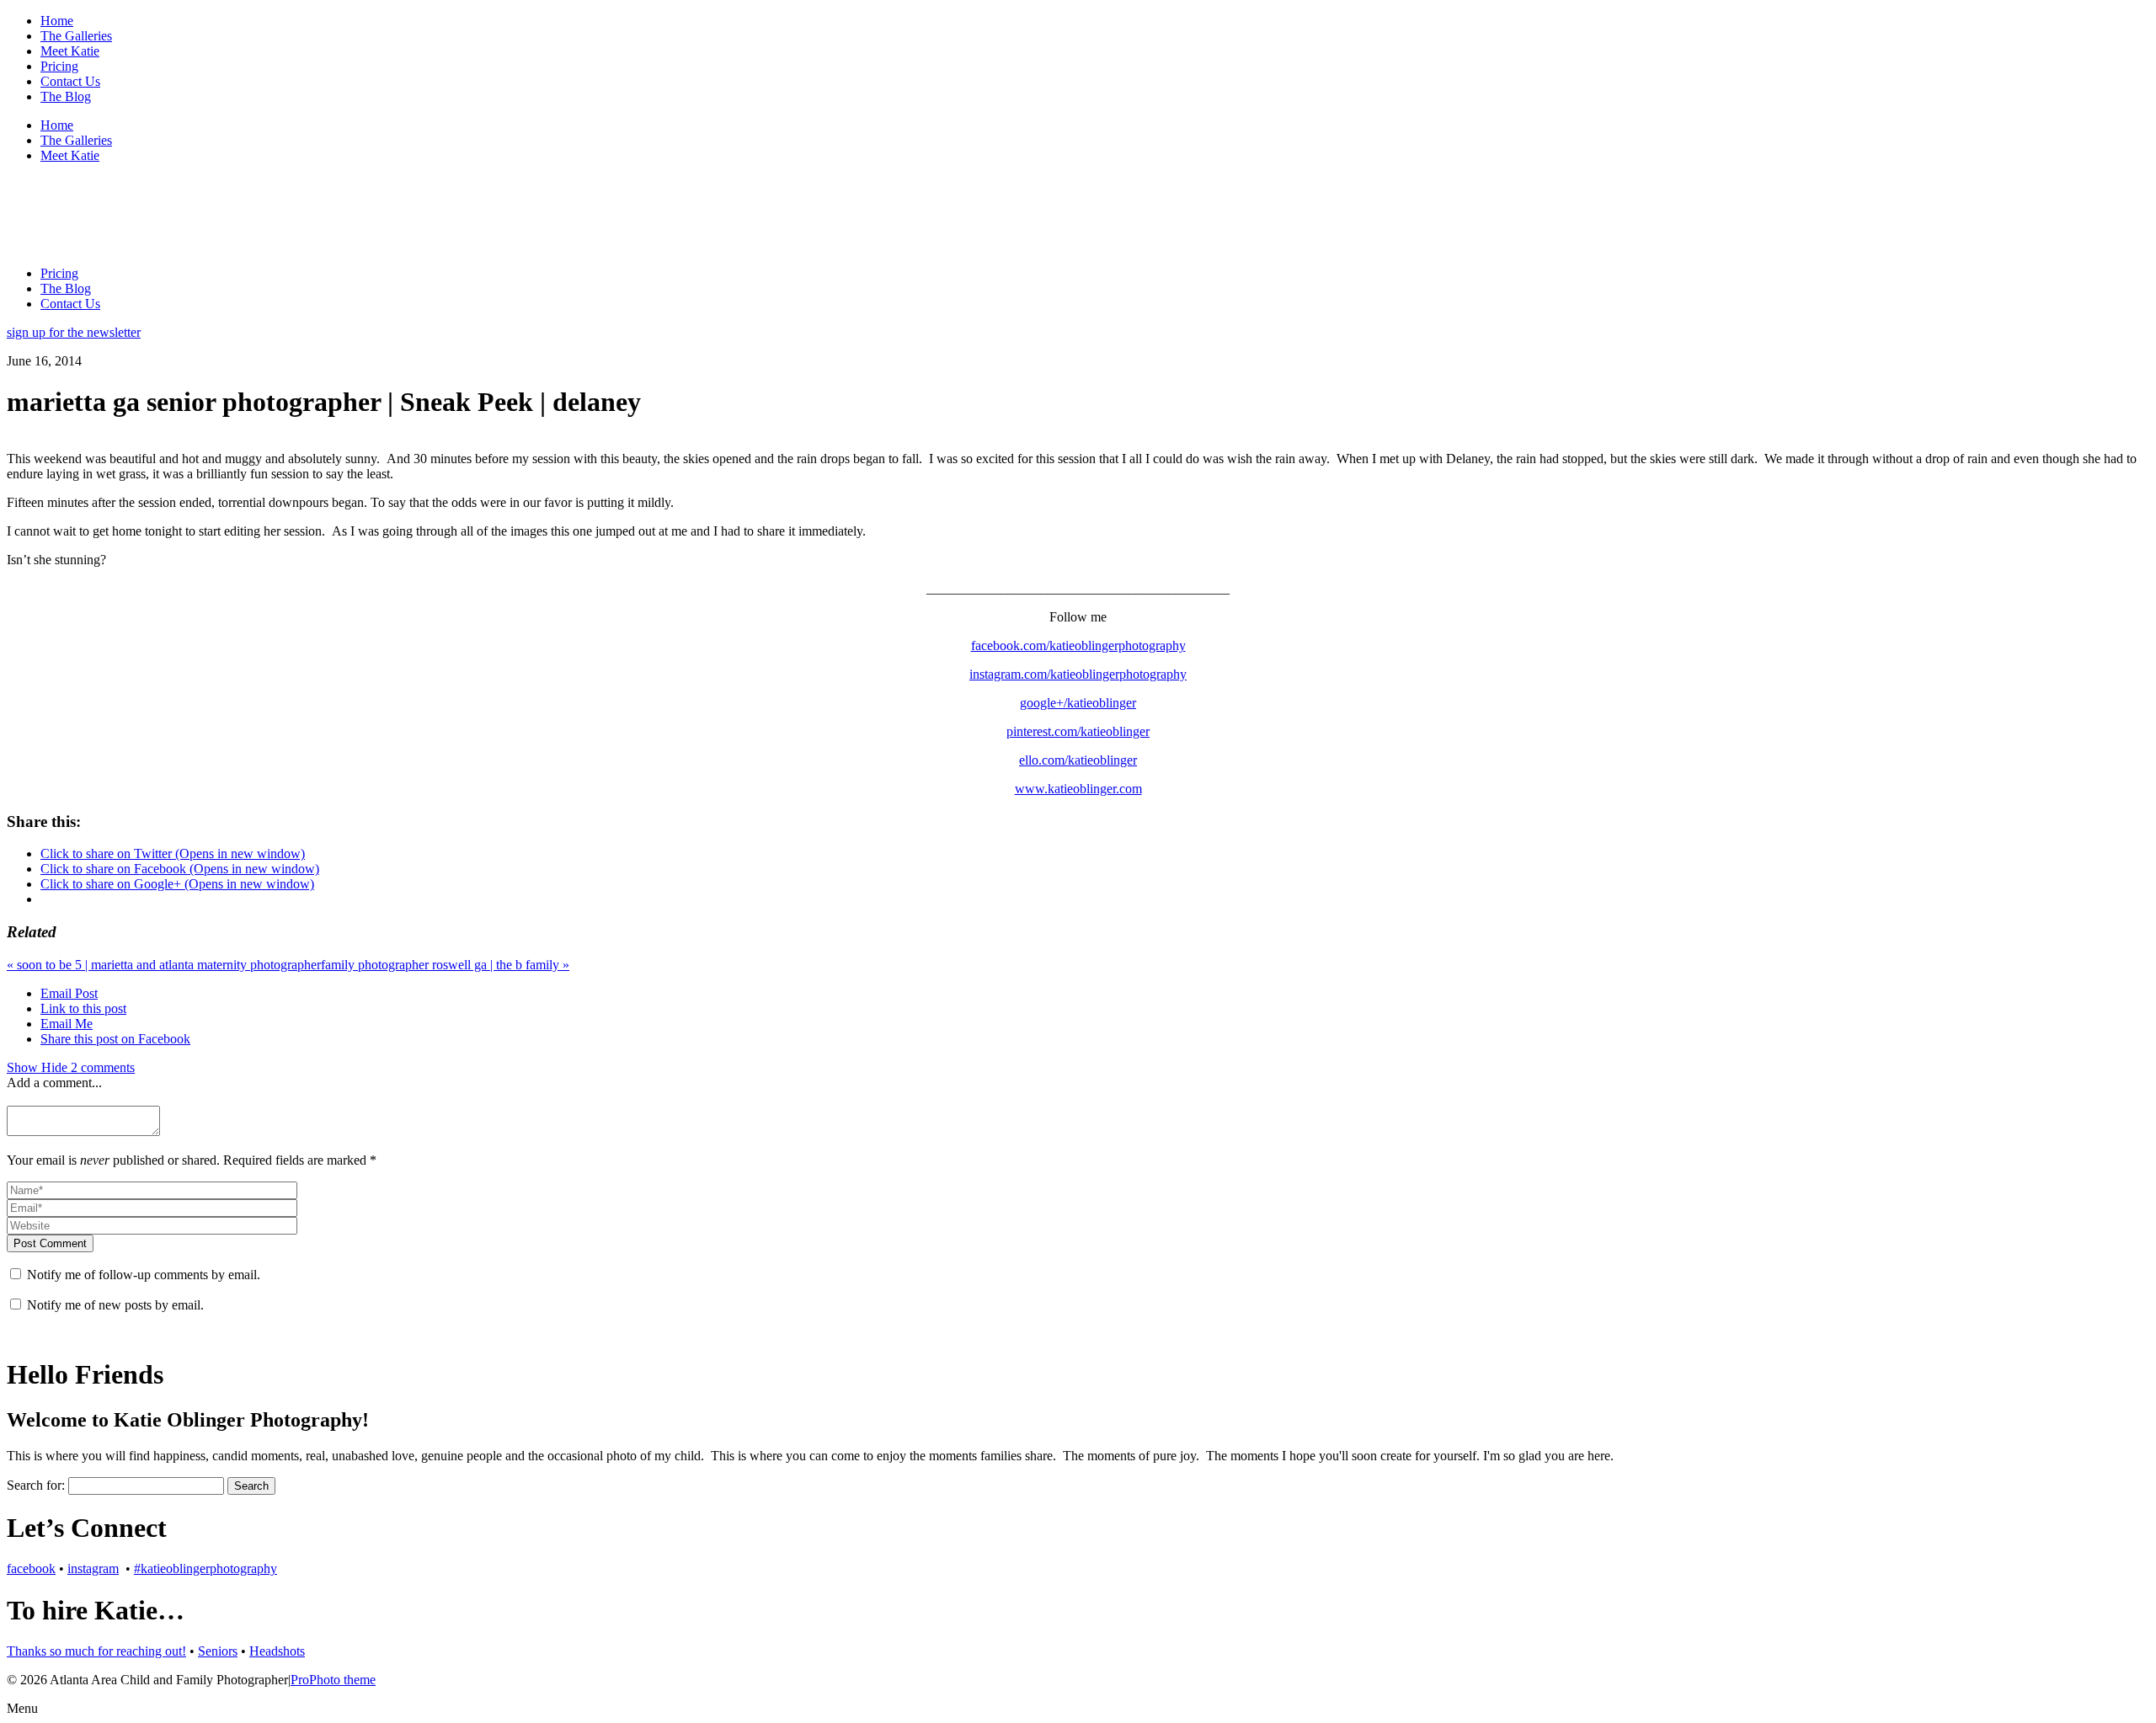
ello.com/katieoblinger (1078, 760)
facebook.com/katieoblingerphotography (1078, 645)
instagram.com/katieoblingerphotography (1078, 674)
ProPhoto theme (333, 1680)
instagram (93, 1568)
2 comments (71, 1067)
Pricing (59, 66)
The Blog (66, 96)
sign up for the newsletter (74, 332)
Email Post (69, 993)
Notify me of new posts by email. (115, 1305)
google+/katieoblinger (1078, 703)
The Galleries (76, 36)
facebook (31, 1568)
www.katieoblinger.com (1078, 789)
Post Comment (50, 1243)
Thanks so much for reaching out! (96, 1651)
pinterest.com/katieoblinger (1078, 731)
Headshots (277, 1651)
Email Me (67, 1024)
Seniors (218, 1651)
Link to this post (83, 1008)
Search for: (36, 1485)
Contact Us (70, 81)
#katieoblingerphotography (205, 1568)
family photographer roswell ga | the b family (445, 965)
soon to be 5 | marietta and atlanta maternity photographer (164, 965)
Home (57, 21)
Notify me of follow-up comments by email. (144, 1275)
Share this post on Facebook (115, 1039)
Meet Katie (70, 51)
